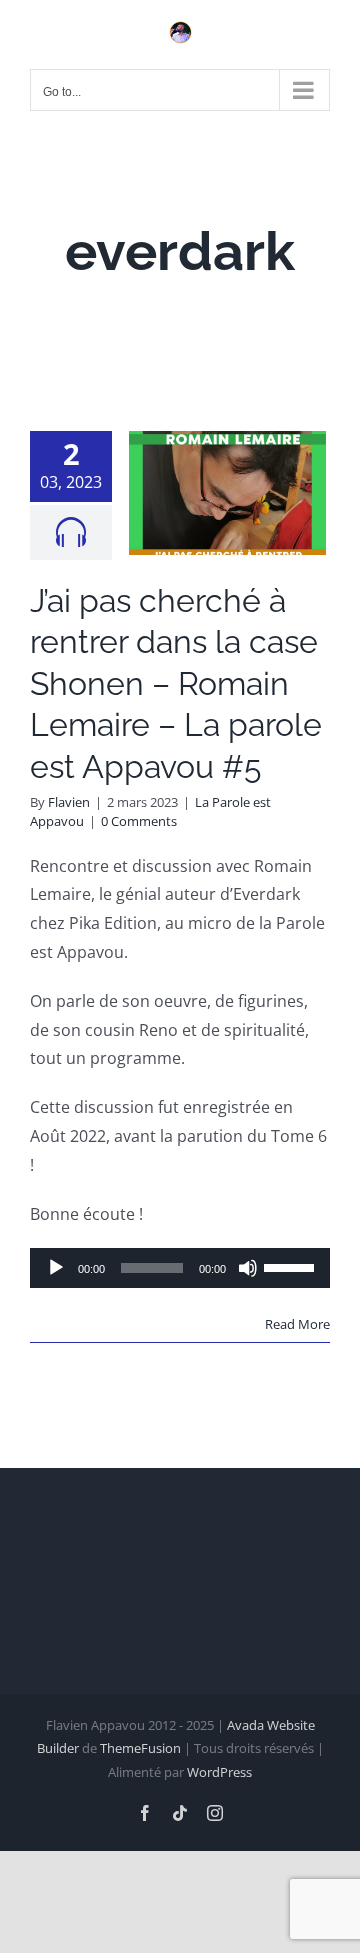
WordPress (219, 1772)
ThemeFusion (140, 1748)
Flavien (69, 802)
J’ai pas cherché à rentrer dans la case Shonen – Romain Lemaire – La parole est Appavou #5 (176, 683)
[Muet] (248, 1268)
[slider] (292, 1266)
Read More (297, 1324)
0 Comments (139, 821)
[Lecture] (56, 1268)
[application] (180, 1268)
